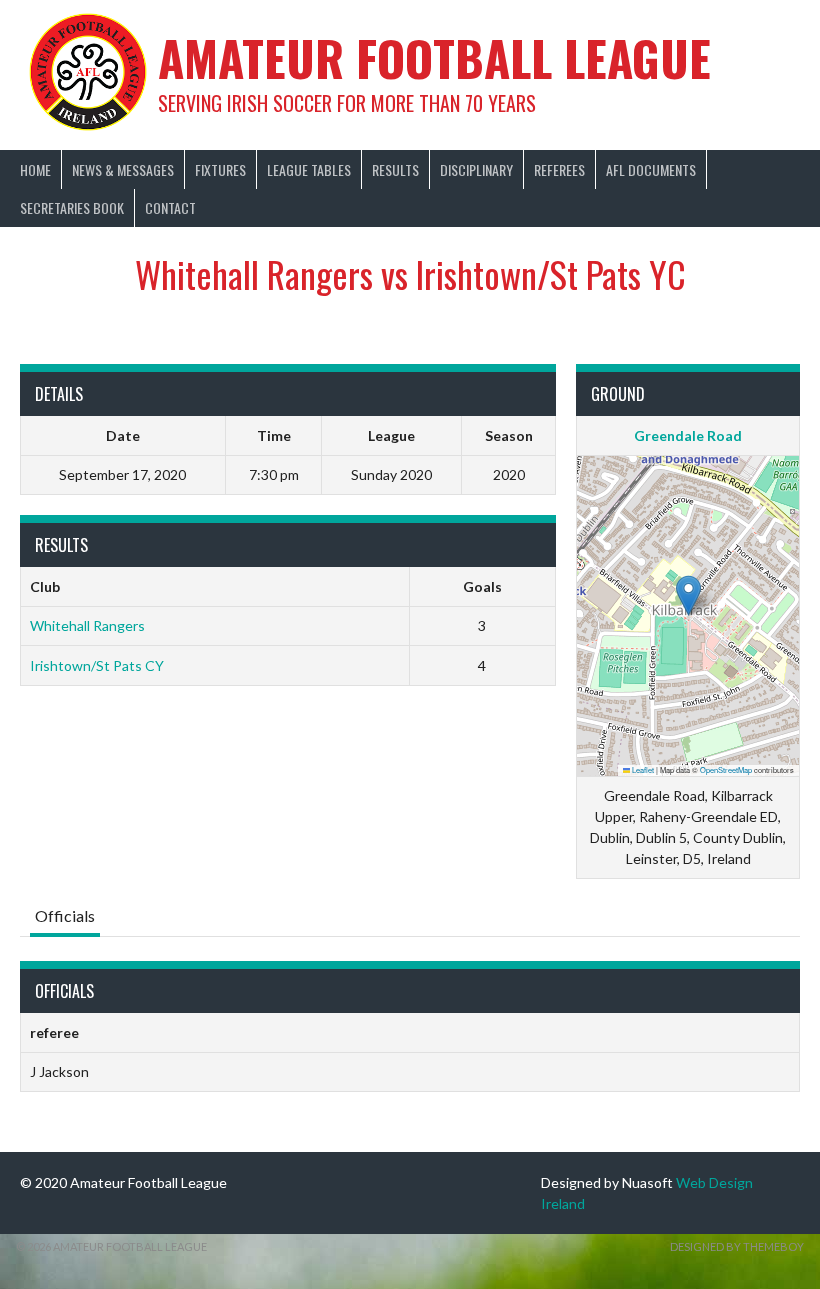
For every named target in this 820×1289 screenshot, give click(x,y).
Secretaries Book (72, 207)
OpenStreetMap (726, 769)
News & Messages (123, 169)
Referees (559, 169)
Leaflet (642, 769)
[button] (688, 595)
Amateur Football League (434, 57)
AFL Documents (651, 169)
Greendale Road (688, 435)
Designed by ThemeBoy (737, 1246)
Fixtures (220, 169)
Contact (170, 207)
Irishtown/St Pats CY (97, 665)
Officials (65, 915)
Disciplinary (476, 169)
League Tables (309, 169)
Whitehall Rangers (87, 625)
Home (35, 169)
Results (395, 169)
